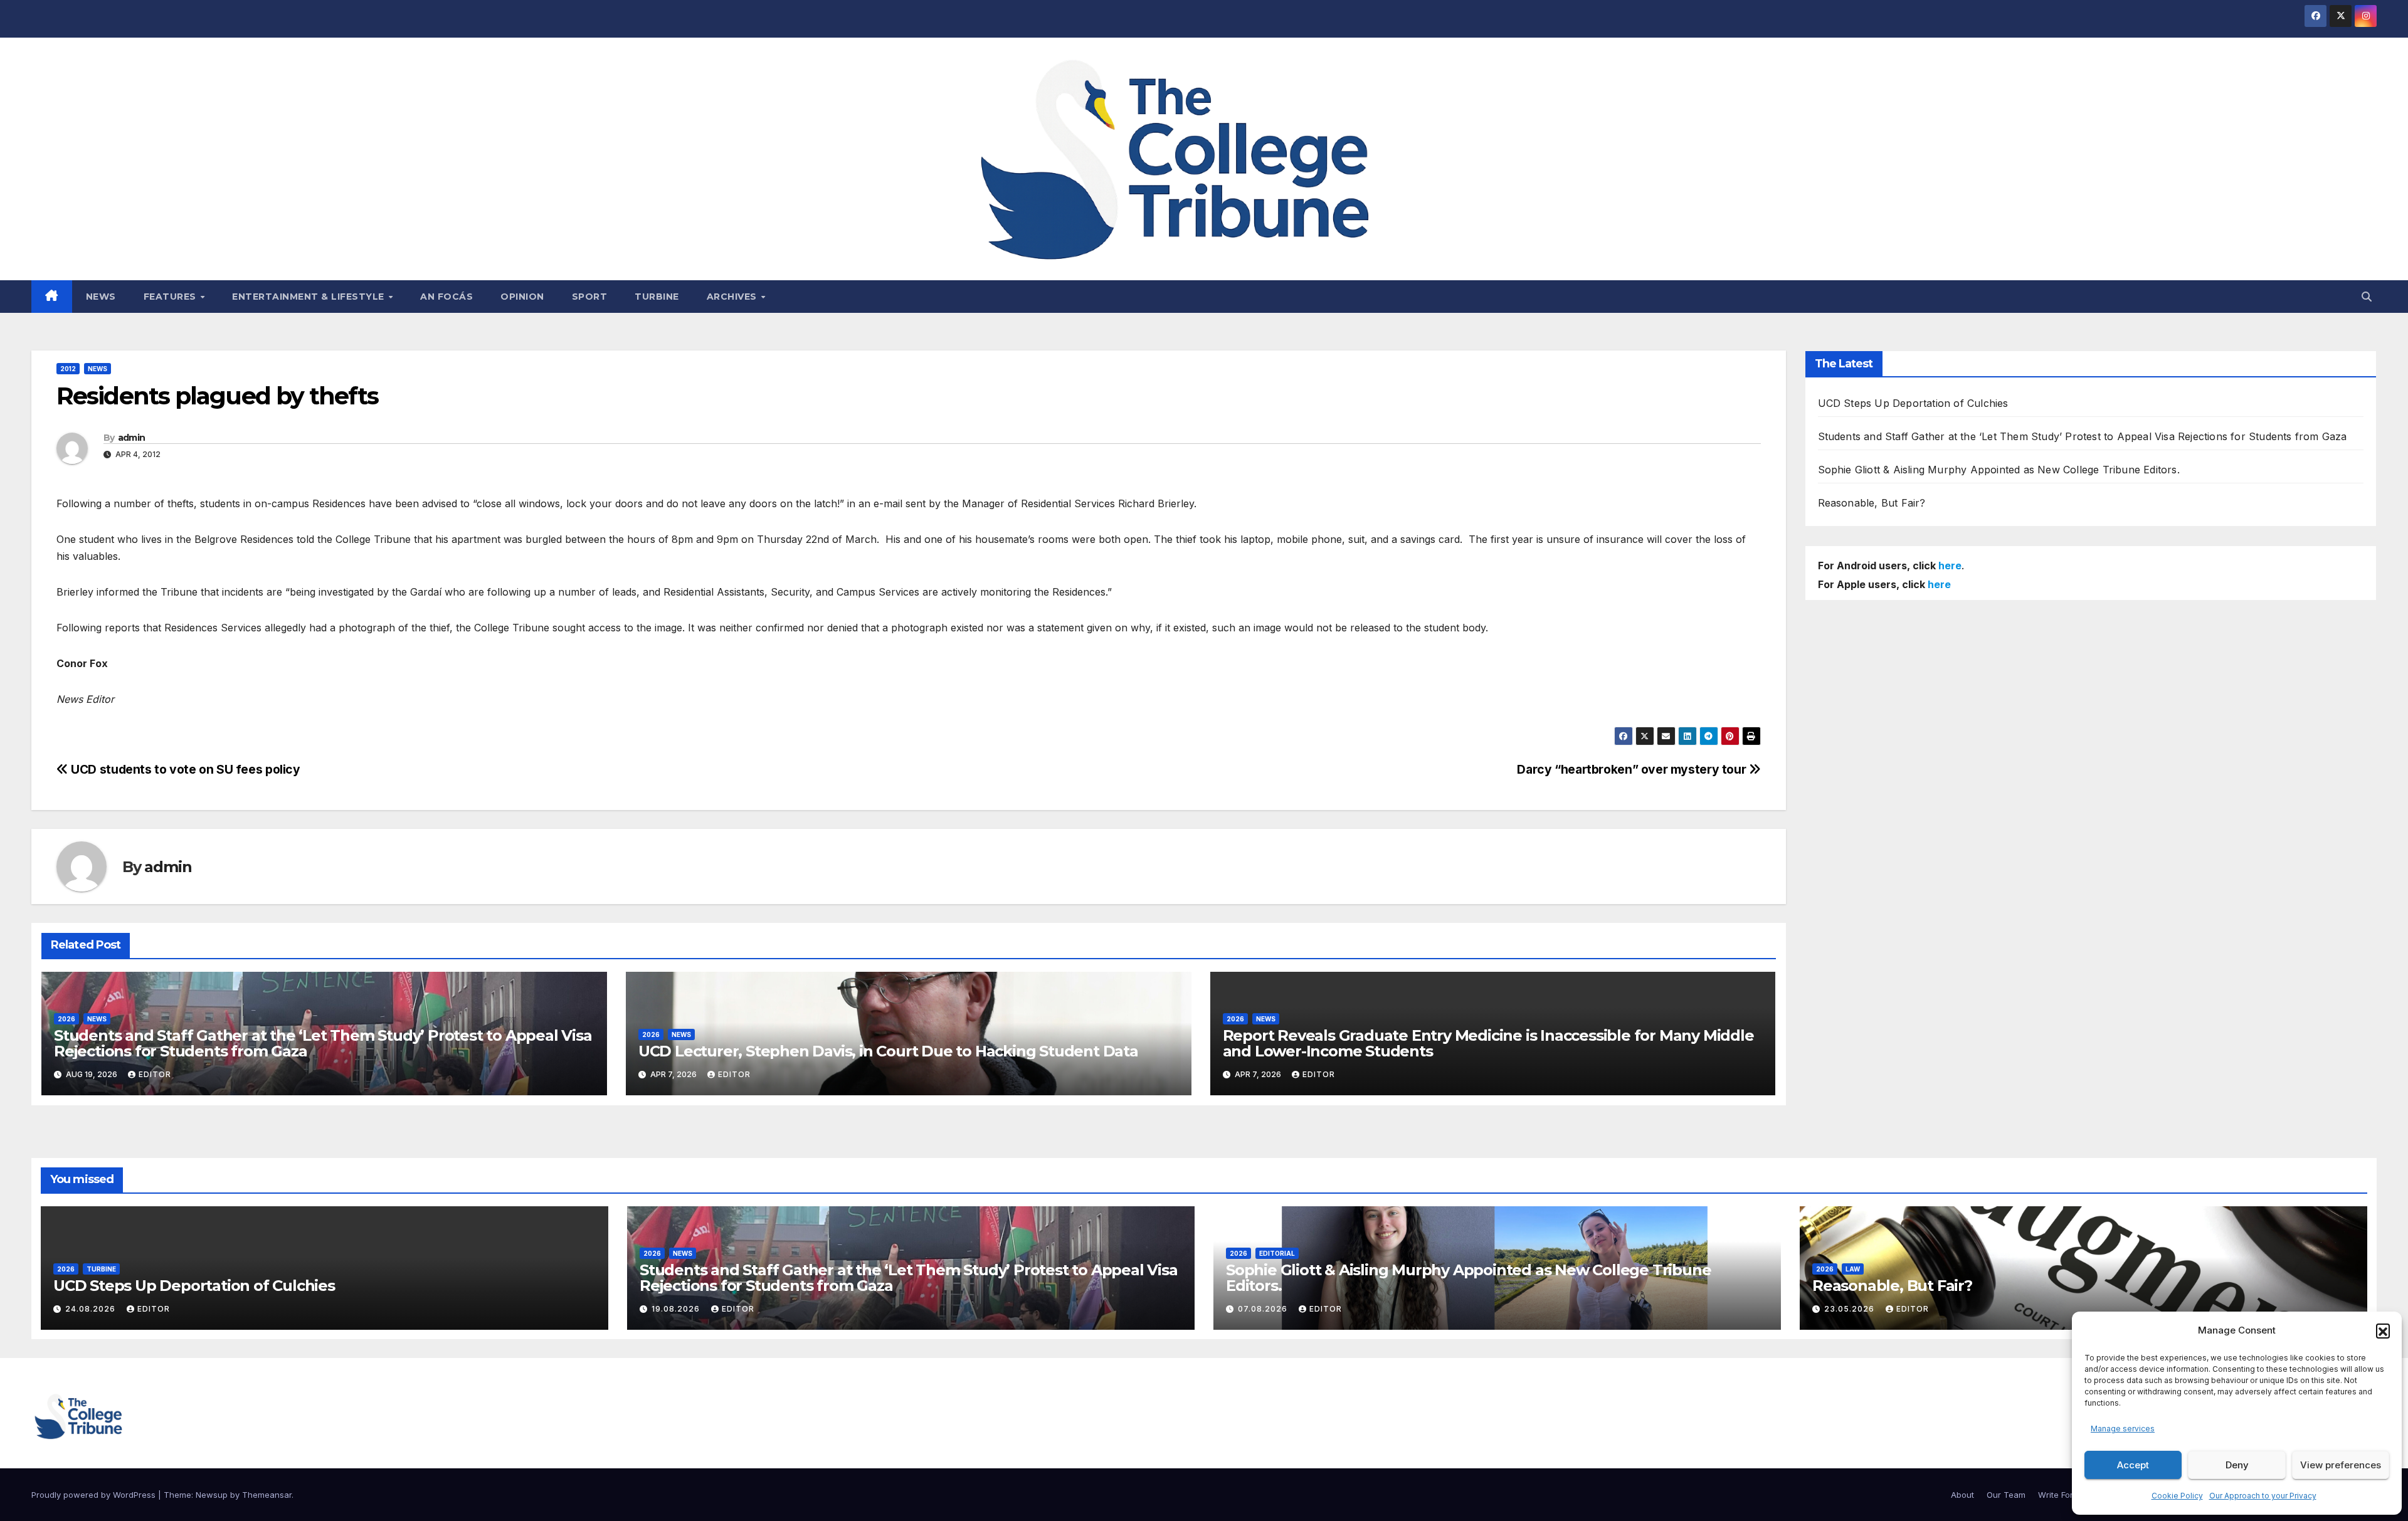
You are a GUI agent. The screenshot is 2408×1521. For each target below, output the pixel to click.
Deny (2237, 1465)
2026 (66, 1019)
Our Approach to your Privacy (2263, 1496)
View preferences (2341, 1465)
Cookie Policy (2177, 1496)
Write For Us (2062, 1495)
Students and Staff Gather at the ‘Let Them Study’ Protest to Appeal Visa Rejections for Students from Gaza (323, 1043)
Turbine (657, 297)
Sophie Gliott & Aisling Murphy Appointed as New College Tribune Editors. (1999, 470)
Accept (2133, 1465)
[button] (2383, 1330)
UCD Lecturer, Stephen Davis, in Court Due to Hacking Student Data (888, 1051)
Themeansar (267, 1495)
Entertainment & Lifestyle (309, 297)
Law (1853, 1269)
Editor (155, 1074)
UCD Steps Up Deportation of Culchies (1913, 403)
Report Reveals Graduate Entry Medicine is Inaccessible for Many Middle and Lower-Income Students (1488, 1043)
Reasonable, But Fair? (1872, 503)
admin (132, 438)
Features (172, 297)
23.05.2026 (1851, 1309)
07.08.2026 (1264, 1309)
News (101, 297)
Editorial (1277, 1253)
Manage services (2123, 1429)
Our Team (2006, 1495)
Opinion (522, 297)
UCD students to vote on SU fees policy (184, 769)
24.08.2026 (92, 1309)
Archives (733, 297)
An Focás (446, 297)
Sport (590, 297)
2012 (68, 369)
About (1962, 1495)
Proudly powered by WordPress (95, 1495)
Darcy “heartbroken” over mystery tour (1633, 769)
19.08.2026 (677, 1309)
